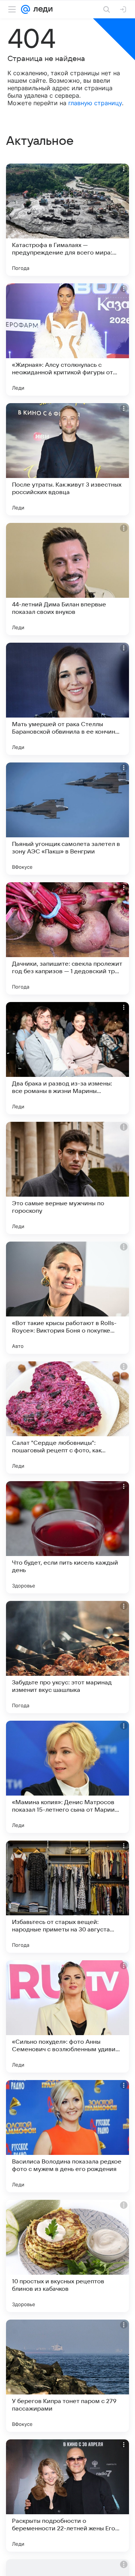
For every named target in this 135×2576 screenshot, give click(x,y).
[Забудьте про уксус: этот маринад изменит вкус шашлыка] (67, 1657)
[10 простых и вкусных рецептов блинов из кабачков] (67, 2256)
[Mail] (25, 9)
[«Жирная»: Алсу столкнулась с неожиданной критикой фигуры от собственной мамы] (67, 339)
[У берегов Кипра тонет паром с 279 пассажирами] (67, 2376)
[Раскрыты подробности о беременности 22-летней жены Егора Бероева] (67, 2496)
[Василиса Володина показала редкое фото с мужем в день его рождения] (67, 2136)
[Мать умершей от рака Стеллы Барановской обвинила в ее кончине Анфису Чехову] (67, 699)
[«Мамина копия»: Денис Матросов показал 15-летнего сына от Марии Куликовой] (67, 1777)
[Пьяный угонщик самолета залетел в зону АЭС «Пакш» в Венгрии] (67, 819)
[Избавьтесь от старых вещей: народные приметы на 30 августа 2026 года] (67, 1897)
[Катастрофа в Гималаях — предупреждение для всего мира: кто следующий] (67, 220)
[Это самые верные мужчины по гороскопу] (67, 1178)
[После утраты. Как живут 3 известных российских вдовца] (67, 459)
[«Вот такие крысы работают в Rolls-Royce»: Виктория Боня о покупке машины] (67, 1298)
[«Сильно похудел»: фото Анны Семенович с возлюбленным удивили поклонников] (67, 2016)
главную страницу (95, 103)
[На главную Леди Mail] (41, 9)
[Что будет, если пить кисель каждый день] (67, 1537)
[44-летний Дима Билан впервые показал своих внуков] (67, 579)
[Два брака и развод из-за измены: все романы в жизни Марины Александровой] (67, 1058)
